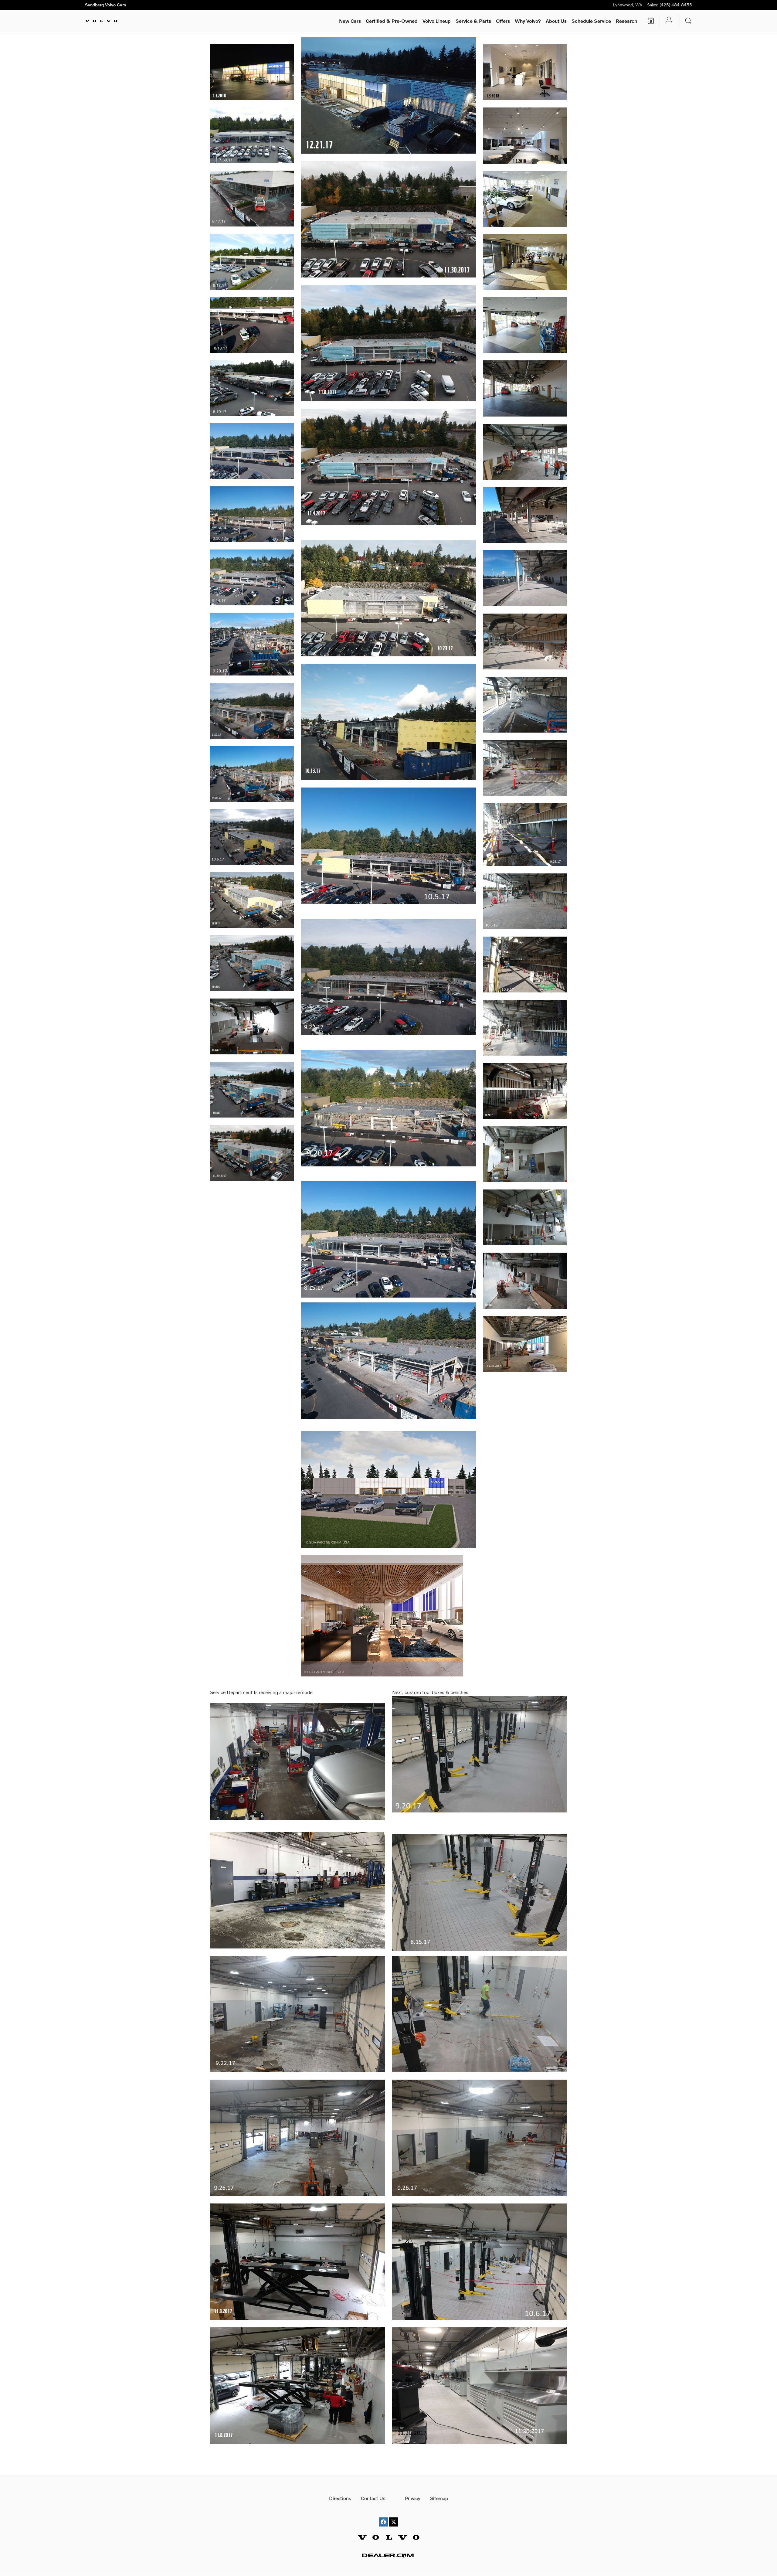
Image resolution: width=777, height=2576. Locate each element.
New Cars (350, 21)
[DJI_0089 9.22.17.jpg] (525, 768)
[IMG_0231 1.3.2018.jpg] (252, 72)
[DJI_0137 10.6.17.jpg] (480, 2262)
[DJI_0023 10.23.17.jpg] (388, 598)
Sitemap (439, 2498)
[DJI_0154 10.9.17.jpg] (525, 965)
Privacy (413, 2498)
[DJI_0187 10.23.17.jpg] (525, 1091)
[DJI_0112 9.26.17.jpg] (297, 2138)
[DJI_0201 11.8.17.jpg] (297, 2386)
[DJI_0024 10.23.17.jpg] (252, 900)
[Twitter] (394, 2516)
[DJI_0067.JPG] (252, 199)
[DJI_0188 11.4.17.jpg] (388, 467)
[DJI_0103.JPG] (252, 325)
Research (626, 21)
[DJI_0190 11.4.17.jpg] (252, 963)
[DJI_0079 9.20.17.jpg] (252, 644)
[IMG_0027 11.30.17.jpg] (525, 1344)
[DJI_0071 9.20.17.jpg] (525, 705)
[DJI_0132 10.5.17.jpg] (388, 846)
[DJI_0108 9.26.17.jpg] (525, 834)
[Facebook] (383, 2516)
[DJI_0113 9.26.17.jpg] (480, 2138)
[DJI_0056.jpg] (480, 1893)
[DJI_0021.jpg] (297, 1761)
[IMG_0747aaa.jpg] (297, 1890)
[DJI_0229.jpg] (480, 2014)
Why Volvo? (528, 21)
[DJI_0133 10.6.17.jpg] (252, 837)
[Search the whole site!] (688, 21)
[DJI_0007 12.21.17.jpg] (388, 95)
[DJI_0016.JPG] (525, 262)
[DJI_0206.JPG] (252, 514)
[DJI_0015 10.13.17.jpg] (388, 722)
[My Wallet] (651, 21)
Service (473, 21)
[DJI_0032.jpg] (388, 1361)
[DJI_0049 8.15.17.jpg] (388, 1239)
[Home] (101, 21)
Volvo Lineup (437, 21)
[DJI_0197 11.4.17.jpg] (252, 1026)
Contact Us (373, 2498)
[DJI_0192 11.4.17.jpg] (525, 1281)
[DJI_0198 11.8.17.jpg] (388, 343)
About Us (556, 21)
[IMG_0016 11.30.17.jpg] (480, 2386)
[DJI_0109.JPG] (525, 515)
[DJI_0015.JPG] (252, 262)
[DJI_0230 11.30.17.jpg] (388, 219)
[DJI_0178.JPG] (525, 578)
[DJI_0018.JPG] (525, 199)
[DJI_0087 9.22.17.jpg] (388, 977)
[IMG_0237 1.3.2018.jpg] (525, 135)
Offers (503, 21)
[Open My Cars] (667, 21)
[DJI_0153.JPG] (252, 451)
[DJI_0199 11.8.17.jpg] (252, 1090)
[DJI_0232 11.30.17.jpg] (252, 1153)
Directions (340, 2498)
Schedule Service (591, 21)
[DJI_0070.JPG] (525, 452)
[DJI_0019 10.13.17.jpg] (525, 1028)
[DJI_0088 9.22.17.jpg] (252, 711)
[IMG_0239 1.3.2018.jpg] (525, 72)
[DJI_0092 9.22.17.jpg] (297, 2014)
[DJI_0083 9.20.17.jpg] (388, 1108)
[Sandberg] (388, 1489)
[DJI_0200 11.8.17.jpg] (297, 2262)
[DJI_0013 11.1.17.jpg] (525, 1154)
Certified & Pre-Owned (392, 21)
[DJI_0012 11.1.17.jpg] (525, 1217)
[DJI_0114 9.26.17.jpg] (252, 774)
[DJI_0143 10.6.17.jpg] (525, 901)
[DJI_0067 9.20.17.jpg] (480, 1754)
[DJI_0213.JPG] (525, 641)
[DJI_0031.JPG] (252, 577)
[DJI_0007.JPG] (252, 135)
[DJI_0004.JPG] (525, 325)
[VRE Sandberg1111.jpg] (382, 1616)
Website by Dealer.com (388, 2555)
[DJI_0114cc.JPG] (252, 388)
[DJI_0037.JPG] (525, 388)
